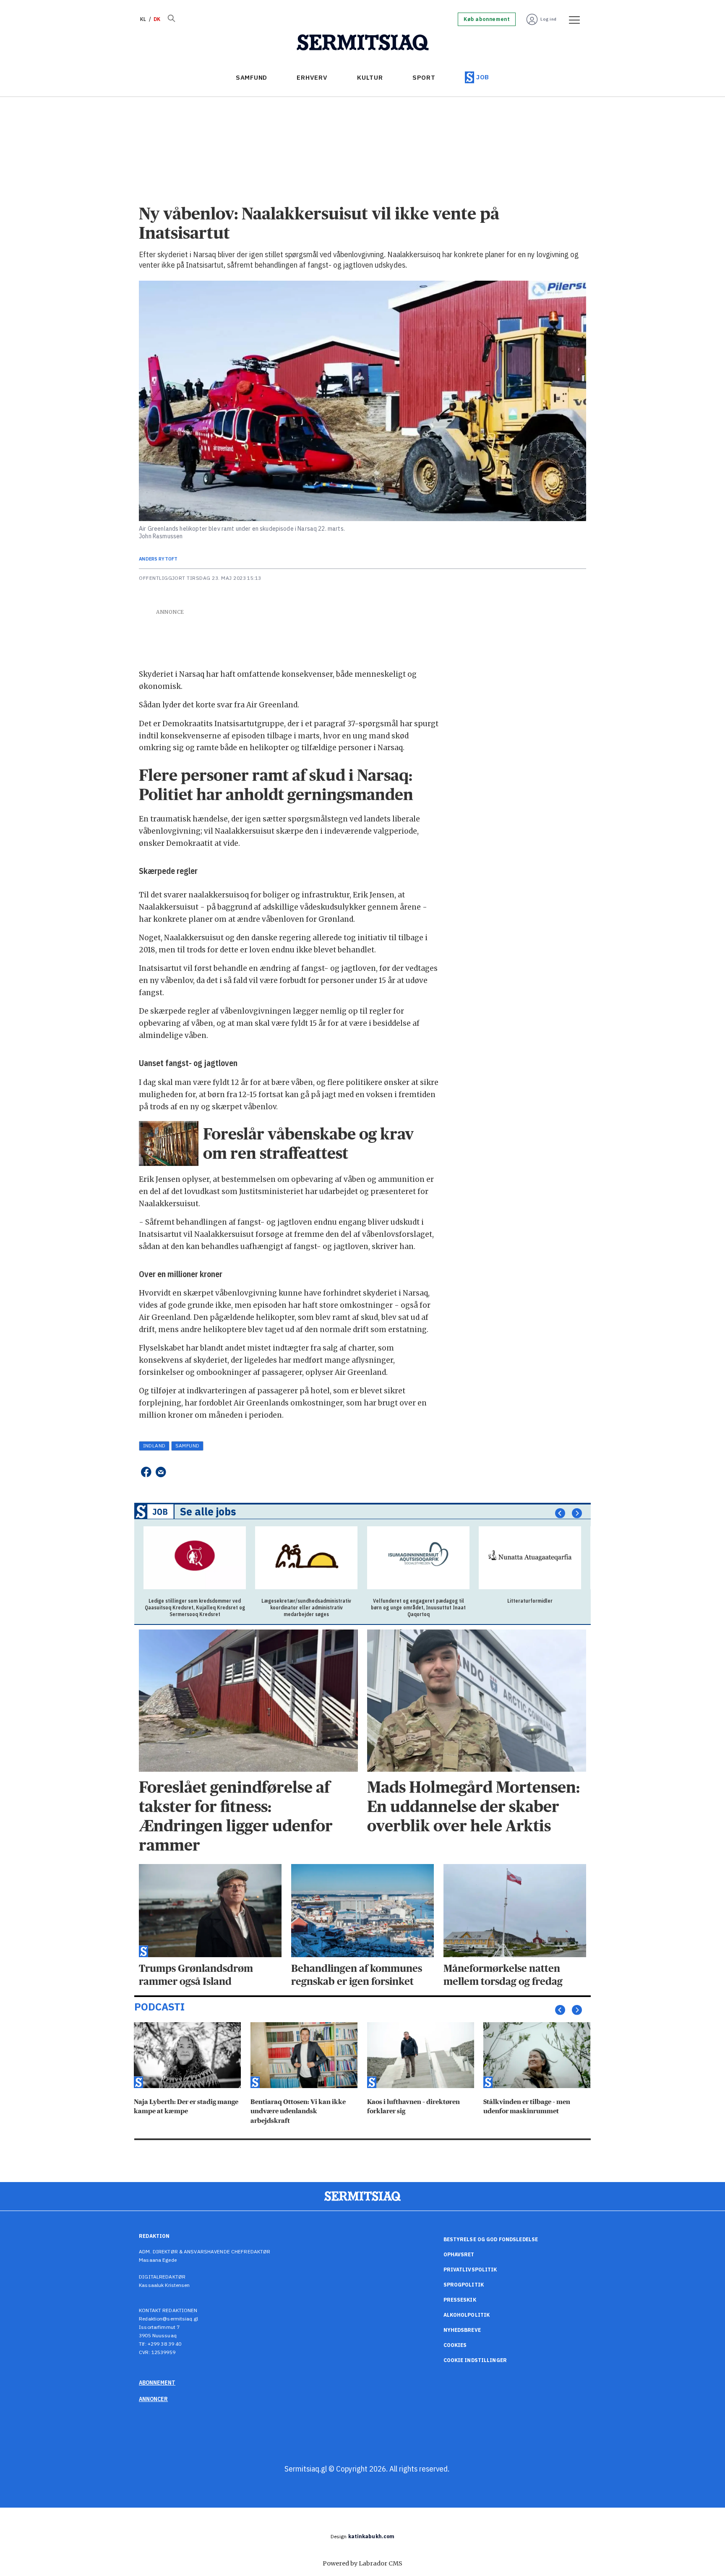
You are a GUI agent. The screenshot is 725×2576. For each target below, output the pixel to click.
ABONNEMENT (157, 2383)
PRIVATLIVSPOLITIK (470, 2270)
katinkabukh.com (372, 2536)
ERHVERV (312, 77)
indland (154, 1446)
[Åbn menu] (571, 19)
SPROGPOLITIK (464, 2285)
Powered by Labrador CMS (362, 2563)
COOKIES (455, 2345)
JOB (483, 77)
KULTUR (370, 77)
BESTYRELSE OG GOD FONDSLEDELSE (491, 2239)
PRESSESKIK (460, 2300)
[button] (560, 1513)
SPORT (424, 77)
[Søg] (171, 19)
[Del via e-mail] (161, 1472)
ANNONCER (153, 2399)
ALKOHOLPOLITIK (467, 2315)
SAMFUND (252, 77)
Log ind (549, 19)
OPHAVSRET (459, 2254)
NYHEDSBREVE (462, 2330)
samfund (188, 1446)
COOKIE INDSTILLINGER (475, 2360)
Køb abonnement (487, 19)
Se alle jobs (208, 1512)
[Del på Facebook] (146, 1472)
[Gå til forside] (363, 43)
